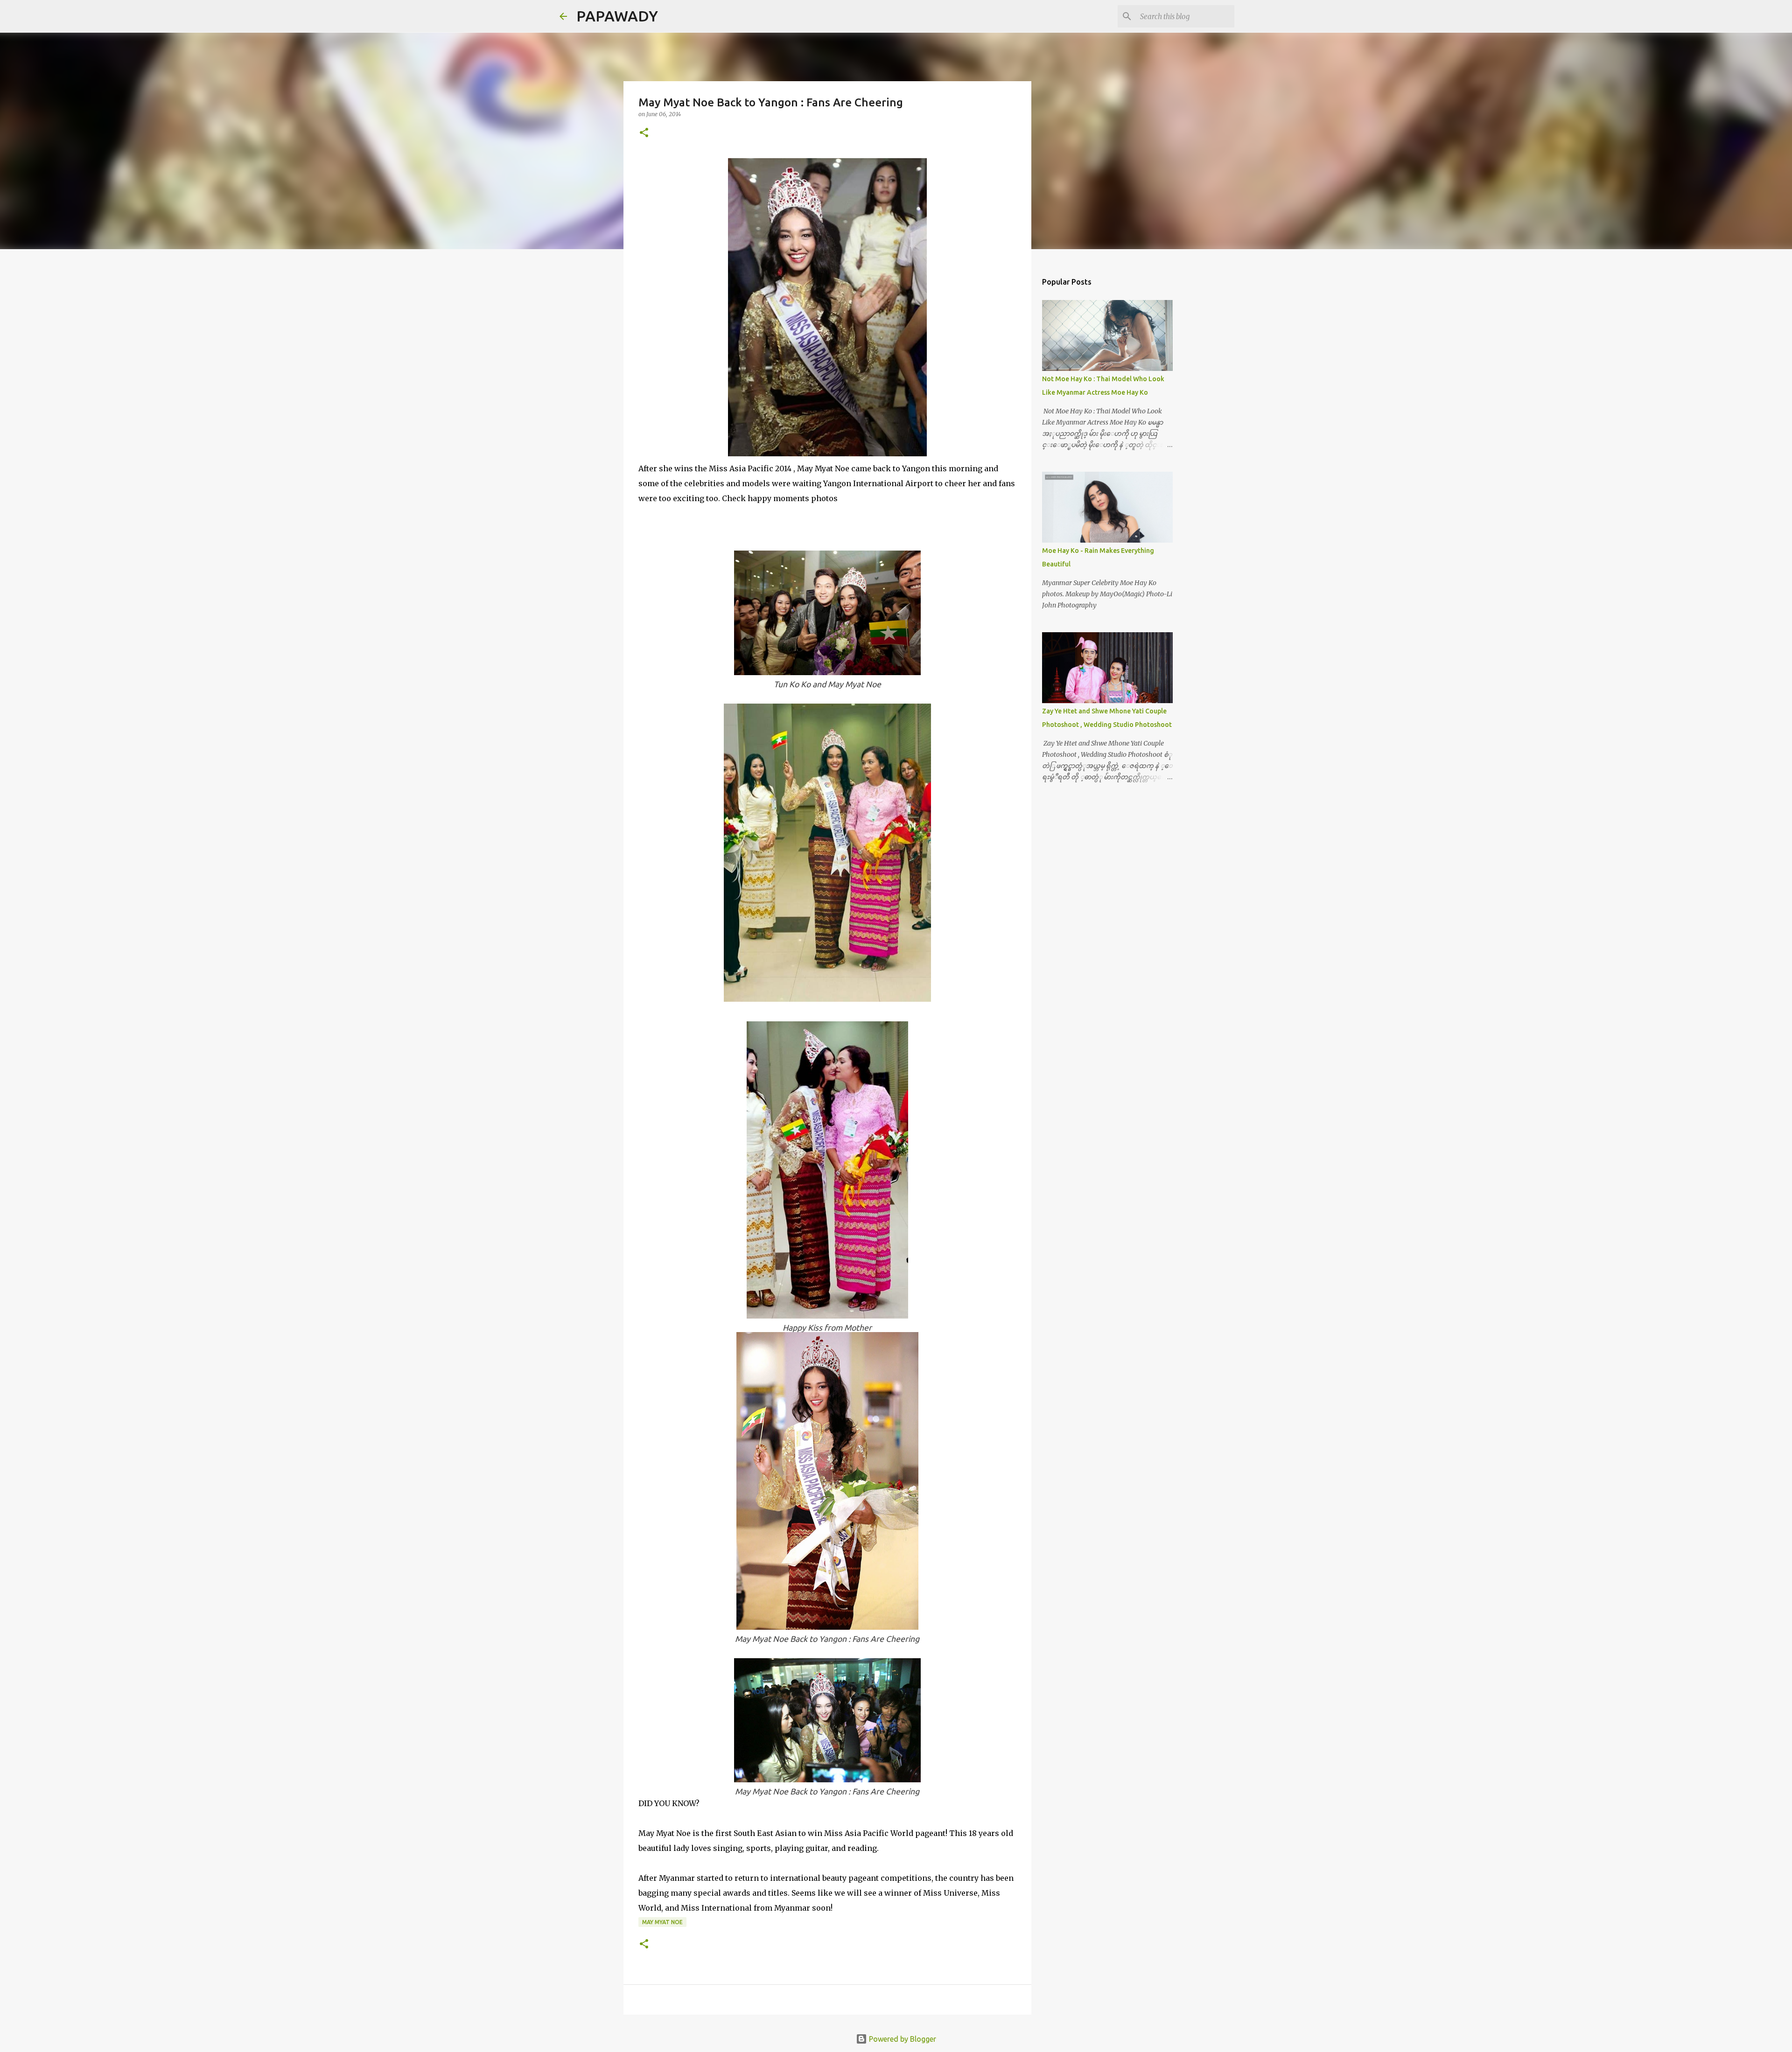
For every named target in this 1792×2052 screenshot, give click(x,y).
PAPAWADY (617, 16)
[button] (644, 133)
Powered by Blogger (902, 2039)
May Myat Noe (662, 1922)
